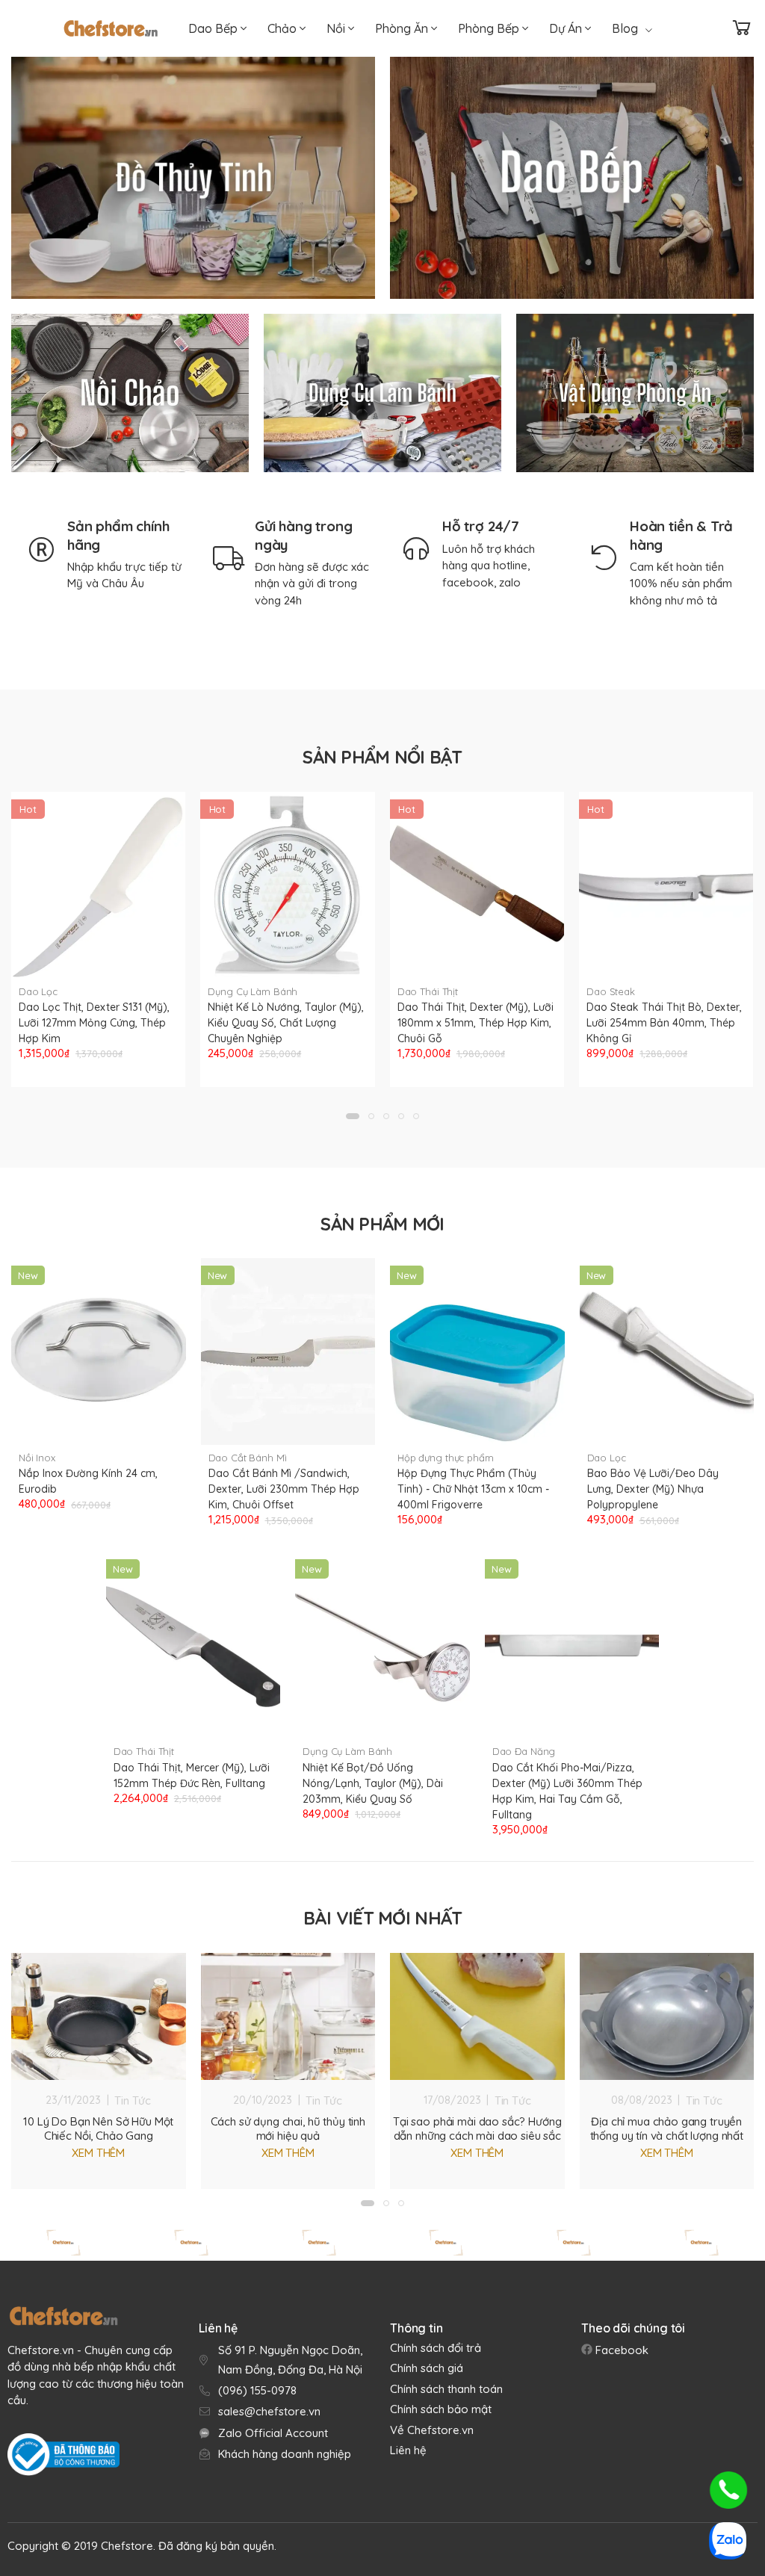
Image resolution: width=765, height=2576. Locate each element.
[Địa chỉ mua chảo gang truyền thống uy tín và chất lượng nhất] (667, 2016)
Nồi (337, 28)
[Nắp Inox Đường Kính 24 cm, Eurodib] (99, 1352)
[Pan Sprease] (64, 2243)
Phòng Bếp (490, 28)
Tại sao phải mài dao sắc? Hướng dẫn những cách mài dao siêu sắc (477, 2128)
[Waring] (701, 2243)
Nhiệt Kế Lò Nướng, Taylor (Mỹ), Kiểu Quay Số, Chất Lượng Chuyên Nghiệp (286, 1023)
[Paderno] (192, 2243)
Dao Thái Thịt (428, 991)
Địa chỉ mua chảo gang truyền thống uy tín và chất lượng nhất (667, 2128)
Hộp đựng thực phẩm (446, 1458)
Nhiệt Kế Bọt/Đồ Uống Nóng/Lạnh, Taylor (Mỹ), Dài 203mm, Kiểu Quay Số (373, 1783)
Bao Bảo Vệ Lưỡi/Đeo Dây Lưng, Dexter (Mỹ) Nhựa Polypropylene (653, 1489)
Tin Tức (133, 2100)
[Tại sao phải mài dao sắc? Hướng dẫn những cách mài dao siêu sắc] (477, 2016)
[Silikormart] (319, 2243)
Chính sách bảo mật (441, 2409)
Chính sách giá (427, 2368)
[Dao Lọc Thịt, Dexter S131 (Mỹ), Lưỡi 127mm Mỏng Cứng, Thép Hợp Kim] (98, 885)
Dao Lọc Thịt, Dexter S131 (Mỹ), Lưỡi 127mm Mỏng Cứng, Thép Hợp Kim (94, 1023)
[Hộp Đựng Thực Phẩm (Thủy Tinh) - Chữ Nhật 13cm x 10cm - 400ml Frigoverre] (477, 1352)
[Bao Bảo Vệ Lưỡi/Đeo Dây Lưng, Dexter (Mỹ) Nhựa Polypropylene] (667, 1352)
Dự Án (567, 28)
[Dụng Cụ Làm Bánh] (382, 393)
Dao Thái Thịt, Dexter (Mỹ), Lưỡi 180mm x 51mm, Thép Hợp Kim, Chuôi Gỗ (476, 1023)
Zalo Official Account (273, 2433)
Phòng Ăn (403, 28)
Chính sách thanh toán (446, 2389)
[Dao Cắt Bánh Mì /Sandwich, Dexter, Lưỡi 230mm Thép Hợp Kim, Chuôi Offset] (288, 1352)
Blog (625, 28)
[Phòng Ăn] (635, 393)
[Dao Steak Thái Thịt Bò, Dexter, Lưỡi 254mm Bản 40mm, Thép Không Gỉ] (666, 885)
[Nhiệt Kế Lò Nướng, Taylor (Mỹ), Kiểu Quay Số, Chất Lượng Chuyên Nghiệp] (287, 885)
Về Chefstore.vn (432, 2430)
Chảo (284, 28)
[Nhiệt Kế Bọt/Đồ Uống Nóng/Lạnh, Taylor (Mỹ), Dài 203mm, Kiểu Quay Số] (382, 1645)
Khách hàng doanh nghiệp (285, 2454)
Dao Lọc (38, 991)
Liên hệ (408, 2450)
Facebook (620, 2350)
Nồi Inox (37, 1458)
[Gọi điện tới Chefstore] (728, 2490)
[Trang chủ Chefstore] (111, 28)
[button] (353, 1116)
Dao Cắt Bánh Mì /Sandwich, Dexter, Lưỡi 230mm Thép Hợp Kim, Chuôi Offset (284, 1489)
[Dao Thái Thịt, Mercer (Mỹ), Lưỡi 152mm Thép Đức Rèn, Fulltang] (193, 1645)
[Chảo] (130, 393)
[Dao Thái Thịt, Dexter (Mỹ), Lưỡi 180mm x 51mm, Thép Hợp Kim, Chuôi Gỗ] (477, 885)
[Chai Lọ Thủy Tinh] (193, 178)
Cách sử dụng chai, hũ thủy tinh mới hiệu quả (288, 2128)
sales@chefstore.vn (269, 2411)
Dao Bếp (214, 28)
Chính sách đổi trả (436, 2348)
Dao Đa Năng (524, 1751)
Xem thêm (98, 2153)
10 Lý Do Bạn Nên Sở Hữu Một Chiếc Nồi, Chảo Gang (98, 2128)
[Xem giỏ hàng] (742, 28)
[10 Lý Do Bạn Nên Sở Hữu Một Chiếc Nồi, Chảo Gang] (99, 2016)
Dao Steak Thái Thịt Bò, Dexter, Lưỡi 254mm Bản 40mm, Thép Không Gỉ (664, 1023)
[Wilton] (446, 2243)
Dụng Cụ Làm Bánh (253, 991)
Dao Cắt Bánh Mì (248, 1458)
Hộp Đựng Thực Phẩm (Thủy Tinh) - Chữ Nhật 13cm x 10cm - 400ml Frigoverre (473, 1489)
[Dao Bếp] (572, 178)
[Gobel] (574, 2243)
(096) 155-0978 (257, 2390)
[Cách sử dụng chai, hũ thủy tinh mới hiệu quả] (288, 2016)
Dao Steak (611, 991)
